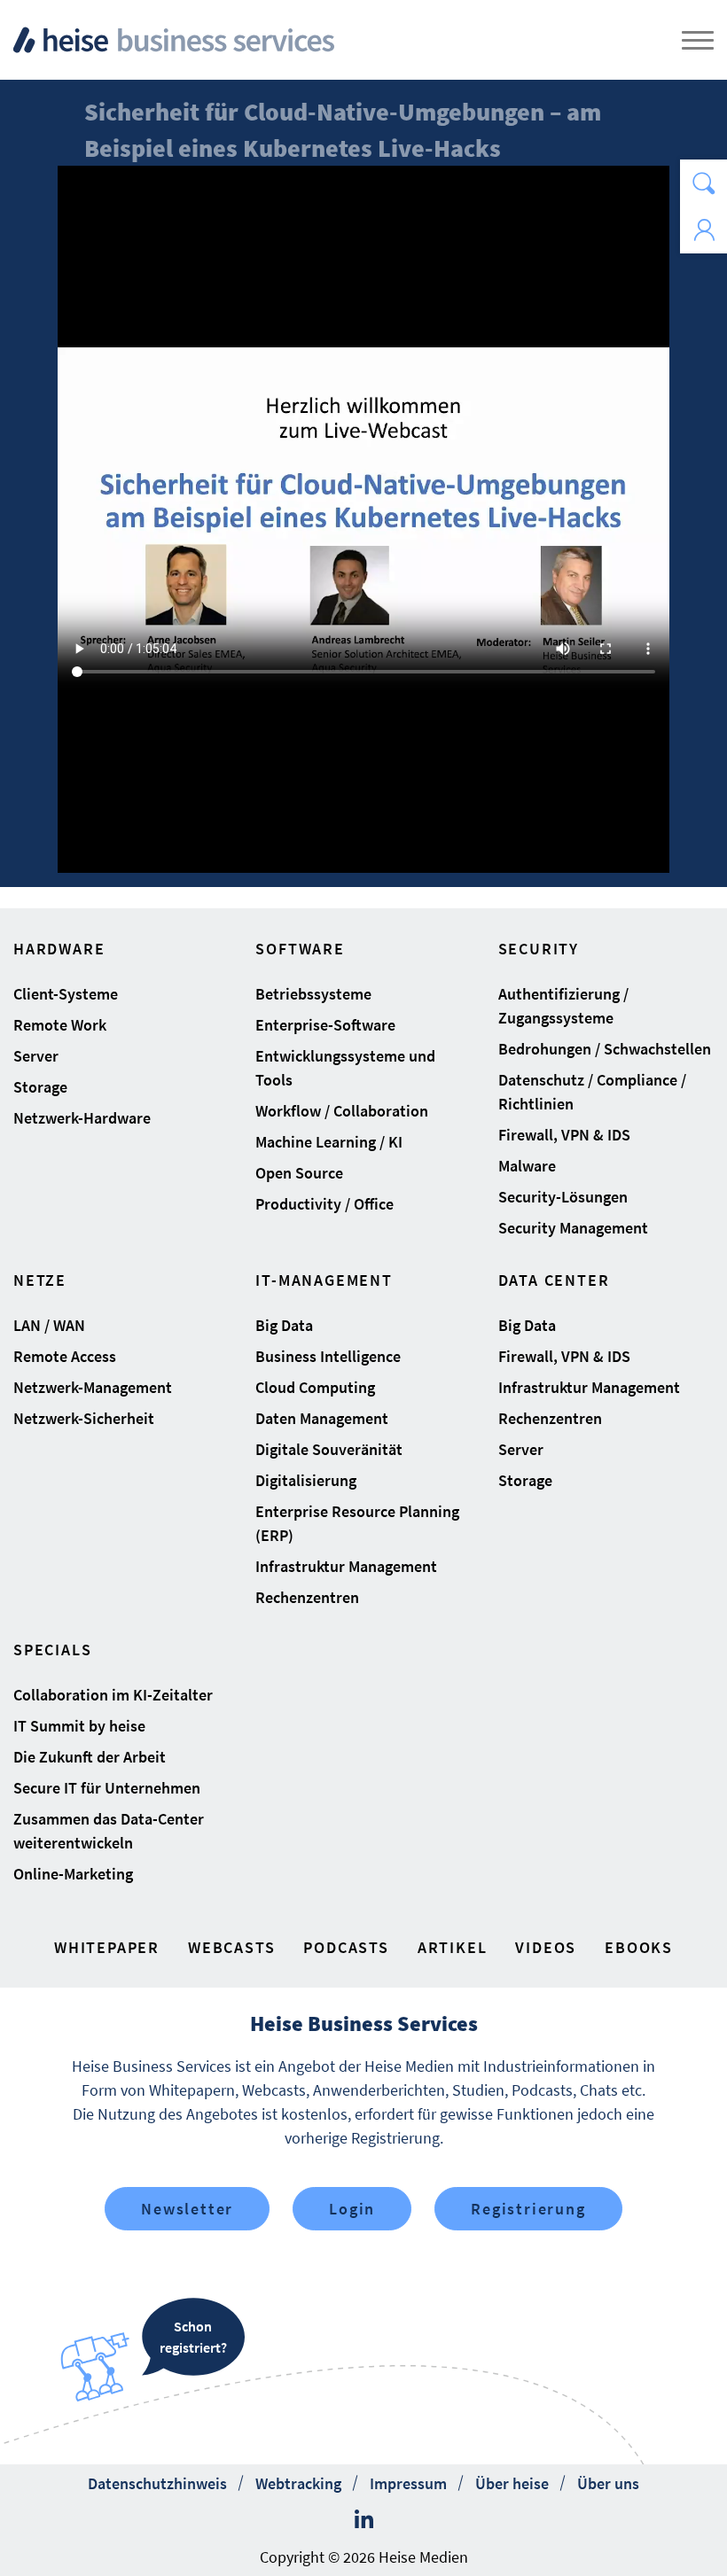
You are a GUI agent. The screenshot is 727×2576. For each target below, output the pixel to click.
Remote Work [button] (60, 1025)
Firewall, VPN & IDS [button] (564, 1135)
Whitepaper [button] (107, 1947)
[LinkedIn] (364, 2520)
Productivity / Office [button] (324, 1204)
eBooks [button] (639, 1947)
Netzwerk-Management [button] (93, 1387)
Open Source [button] (299, 1173)
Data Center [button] (554, 1280)
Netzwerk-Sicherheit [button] (84, 1418)
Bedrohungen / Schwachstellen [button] (605, 1049)
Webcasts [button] (231, 1947)
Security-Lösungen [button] (563, 1197)
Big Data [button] (284, 1325)
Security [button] (539, 949)
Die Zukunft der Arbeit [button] (90, 1757)
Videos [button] (546, 1947)
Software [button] (300, 949)
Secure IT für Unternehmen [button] (107, 1788)
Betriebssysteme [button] (313, 994)
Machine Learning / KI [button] (329, 1142)
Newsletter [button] (187, 2209)
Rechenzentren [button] (307, 1597)
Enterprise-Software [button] (325, 1025)
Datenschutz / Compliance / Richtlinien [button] (592, 1092)
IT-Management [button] (324, 1280)
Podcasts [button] (346, 1947)
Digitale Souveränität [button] (329, 1449)
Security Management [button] (573, 1228)
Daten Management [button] (322, 1418)
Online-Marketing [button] (73, 1874)
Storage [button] (40, 1087)
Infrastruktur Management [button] (346, 1566)
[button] (704, 183)
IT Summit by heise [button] (79, 1726)
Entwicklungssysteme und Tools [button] (345, 1068)
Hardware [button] (59, 949)
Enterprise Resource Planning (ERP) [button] (357, 1523)
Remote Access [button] (65, 1356)
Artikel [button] (453, 1947)
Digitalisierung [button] (306, 1480)
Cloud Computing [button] (315, 1387)
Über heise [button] (512, 2483)
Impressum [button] (408, 2483)
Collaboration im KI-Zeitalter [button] (113, 1695)
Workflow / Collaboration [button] (342, 1111)
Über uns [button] (608, 2483)
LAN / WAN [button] (49, 1325)
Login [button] (352, 2209)
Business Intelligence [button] (328, 1356)
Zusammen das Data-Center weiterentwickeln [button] (109, 1831)
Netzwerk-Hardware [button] (82, 1118)
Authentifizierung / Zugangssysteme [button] (563, 1006)
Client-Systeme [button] (66, 994)
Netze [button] (40, 1280)
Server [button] (36, 1056)
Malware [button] (527, 1166)
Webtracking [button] (298, 2483)
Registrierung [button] (528, 2209)
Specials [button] (52, 1650)
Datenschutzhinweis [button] (157, 2483)
